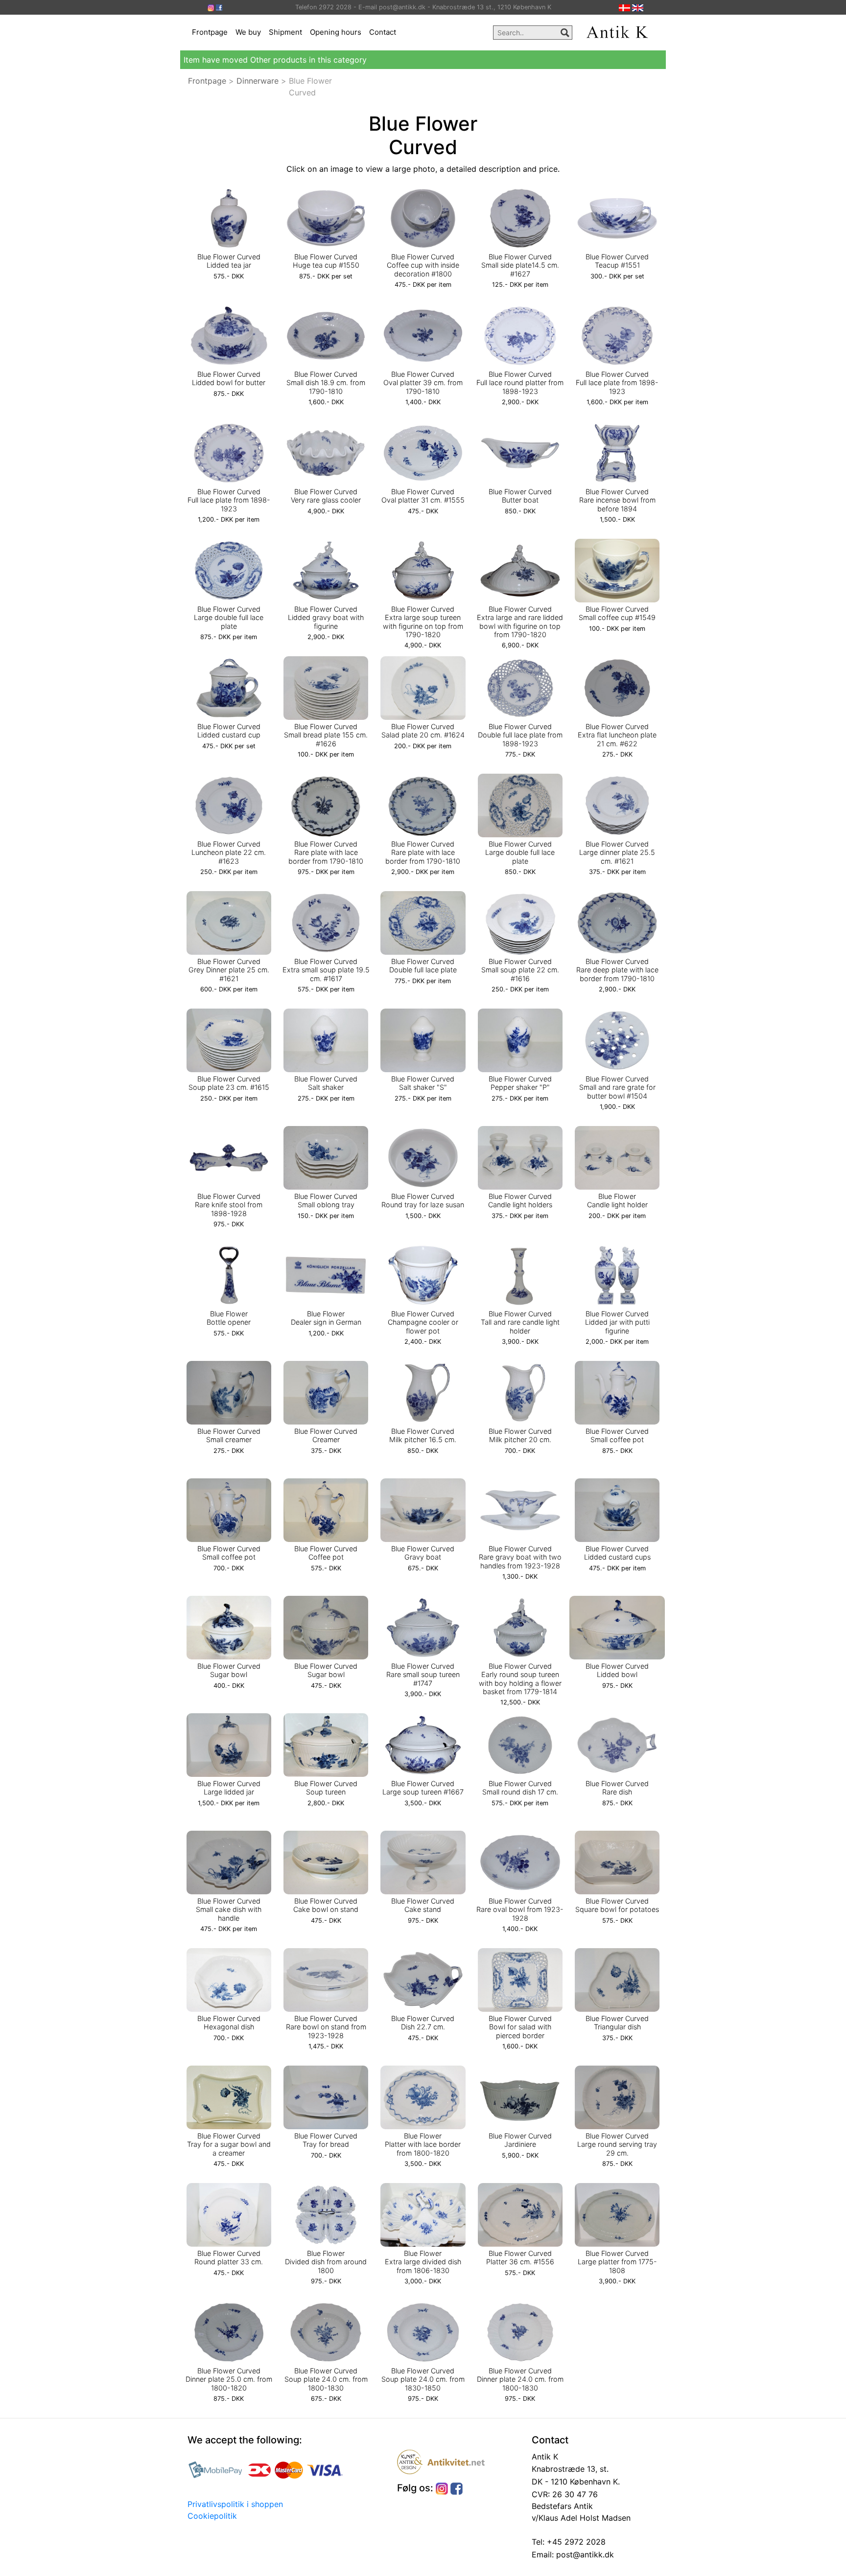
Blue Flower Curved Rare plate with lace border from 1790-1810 (326, 852)
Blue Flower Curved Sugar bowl (229, 1670)
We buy (248, 32)
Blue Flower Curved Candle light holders (520, 1200)
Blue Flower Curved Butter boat (520, 496)
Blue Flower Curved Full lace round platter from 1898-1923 (520, 383)
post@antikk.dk (584, 2554)
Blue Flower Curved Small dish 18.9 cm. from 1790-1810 (326, 383)
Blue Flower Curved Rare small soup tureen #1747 (423, 1675)
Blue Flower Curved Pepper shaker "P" (520, 1083)
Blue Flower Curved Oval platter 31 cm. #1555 (423, 496)
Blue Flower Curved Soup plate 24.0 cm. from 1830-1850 (423, 2379)
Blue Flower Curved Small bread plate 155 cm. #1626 (326, 735)
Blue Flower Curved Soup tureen (326, 1788)
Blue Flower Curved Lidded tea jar (229, 261)
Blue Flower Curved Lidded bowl (617, 1670)
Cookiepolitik (212, 2516)
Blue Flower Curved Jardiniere (520, 2140)
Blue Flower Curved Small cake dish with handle (229, 1909)
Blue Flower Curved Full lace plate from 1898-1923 (617, 383)
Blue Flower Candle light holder (617, 1200)
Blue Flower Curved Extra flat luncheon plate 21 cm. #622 (617, 735)
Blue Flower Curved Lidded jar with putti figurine (617, 1322)
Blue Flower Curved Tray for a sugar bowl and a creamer (229, 2144)
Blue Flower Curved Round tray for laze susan (423, 1200)
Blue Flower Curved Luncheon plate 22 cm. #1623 (229, 852)
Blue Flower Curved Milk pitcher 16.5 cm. (423, 1435)
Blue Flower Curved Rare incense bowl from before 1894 (617, 500)
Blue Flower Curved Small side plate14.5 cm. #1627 (520, 265)
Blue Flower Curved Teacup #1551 (617, 261)
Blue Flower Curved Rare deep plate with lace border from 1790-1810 (617, 970)
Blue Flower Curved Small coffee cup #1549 (617, 613)
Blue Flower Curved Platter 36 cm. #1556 (520, 2257)
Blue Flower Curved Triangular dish (617, 2023)
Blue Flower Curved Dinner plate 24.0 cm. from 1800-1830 (520, 2379)
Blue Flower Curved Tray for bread (326, 2140)
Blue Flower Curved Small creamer (229, 1435)
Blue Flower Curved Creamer (326, 1435)
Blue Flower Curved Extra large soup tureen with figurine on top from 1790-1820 (423, 622)
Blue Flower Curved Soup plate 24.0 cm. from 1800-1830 (326, 2379)
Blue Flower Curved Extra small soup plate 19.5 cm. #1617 (326, 970)
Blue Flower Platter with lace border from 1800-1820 (423, 2144)
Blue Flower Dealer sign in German (326, 1318)
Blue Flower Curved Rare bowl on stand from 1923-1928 (326, 2027)
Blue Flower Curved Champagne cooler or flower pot (423, 1322)
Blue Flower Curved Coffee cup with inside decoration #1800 (423, 265)
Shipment (285, 32)
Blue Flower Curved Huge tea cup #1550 (326, 261)
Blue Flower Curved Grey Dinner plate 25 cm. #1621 (229, 970)
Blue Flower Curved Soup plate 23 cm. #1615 (229, 1083)
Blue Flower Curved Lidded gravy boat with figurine (326, 618)
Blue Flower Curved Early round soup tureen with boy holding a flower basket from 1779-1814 (520, 1679)
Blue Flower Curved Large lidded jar (229, 1788)
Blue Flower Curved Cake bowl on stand (326, 1905)
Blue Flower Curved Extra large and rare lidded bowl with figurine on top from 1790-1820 (520, 622)
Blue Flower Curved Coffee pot (326, 1553)
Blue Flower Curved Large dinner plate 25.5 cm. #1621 (617, 852)
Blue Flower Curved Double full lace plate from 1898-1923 (520, 735)
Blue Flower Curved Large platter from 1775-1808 (617, 2262)
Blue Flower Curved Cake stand (423, 1905)
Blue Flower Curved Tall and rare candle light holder (520, 1322)
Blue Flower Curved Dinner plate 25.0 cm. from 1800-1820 (229, 2379)
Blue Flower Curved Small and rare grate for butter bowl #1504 (617, 1087)
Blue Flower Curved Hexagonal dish (229, 2023)
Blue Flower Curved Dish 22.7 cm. (423, 2023)
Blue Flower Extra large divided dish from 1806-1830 (423, 2262)
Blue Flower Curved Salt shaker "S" (423, 1083)
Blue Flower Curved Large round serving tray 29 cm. (617, 2144)
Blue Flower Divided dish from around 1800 (326, 2262)
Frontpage (210, 32)
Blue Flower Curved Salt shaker (326, 1083)
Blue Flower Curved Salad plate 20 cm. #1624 (423, 731)
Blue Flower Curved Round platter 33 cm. (229, 2257)
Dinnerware (258, 81)
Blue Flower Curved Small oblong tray (326, 1200)
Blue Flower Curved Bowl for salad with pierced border (520, 2027)
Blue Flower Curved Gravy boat (423, 1553)
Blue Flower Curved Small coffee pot (617, 1435)
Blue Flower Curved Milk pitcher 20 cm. (520, 1435)
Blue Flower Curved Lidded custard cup (229, 731)
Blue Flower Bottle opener (229, 1318)
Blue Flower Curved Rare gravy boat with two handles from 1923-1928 (520, 1557)
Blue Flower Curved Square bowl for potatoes (617, 1905)
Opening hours (336, 32)
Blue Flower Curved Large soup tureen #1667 (423, 1788)
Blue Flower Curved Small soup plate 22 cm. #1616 (520, 970)
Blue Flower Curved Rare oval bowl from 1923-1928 (520, 1909)
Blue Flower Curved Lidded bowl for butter (229, 378)
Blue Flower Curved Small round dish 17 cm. (520, 1788)
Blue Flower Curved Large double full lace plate (229, 618)
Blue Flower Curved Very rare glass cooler (326, 496)
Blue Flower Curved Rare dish (617, 1788)
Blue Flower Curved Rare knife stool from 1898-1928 (229, 1205)
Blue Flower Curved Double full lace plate (423, 966)
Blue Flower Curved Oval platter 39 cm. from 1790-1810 (423, 383)
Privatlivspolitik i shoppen (235, 2504)
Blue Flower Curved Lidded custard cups (617, 1553)
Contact (383, 32)
